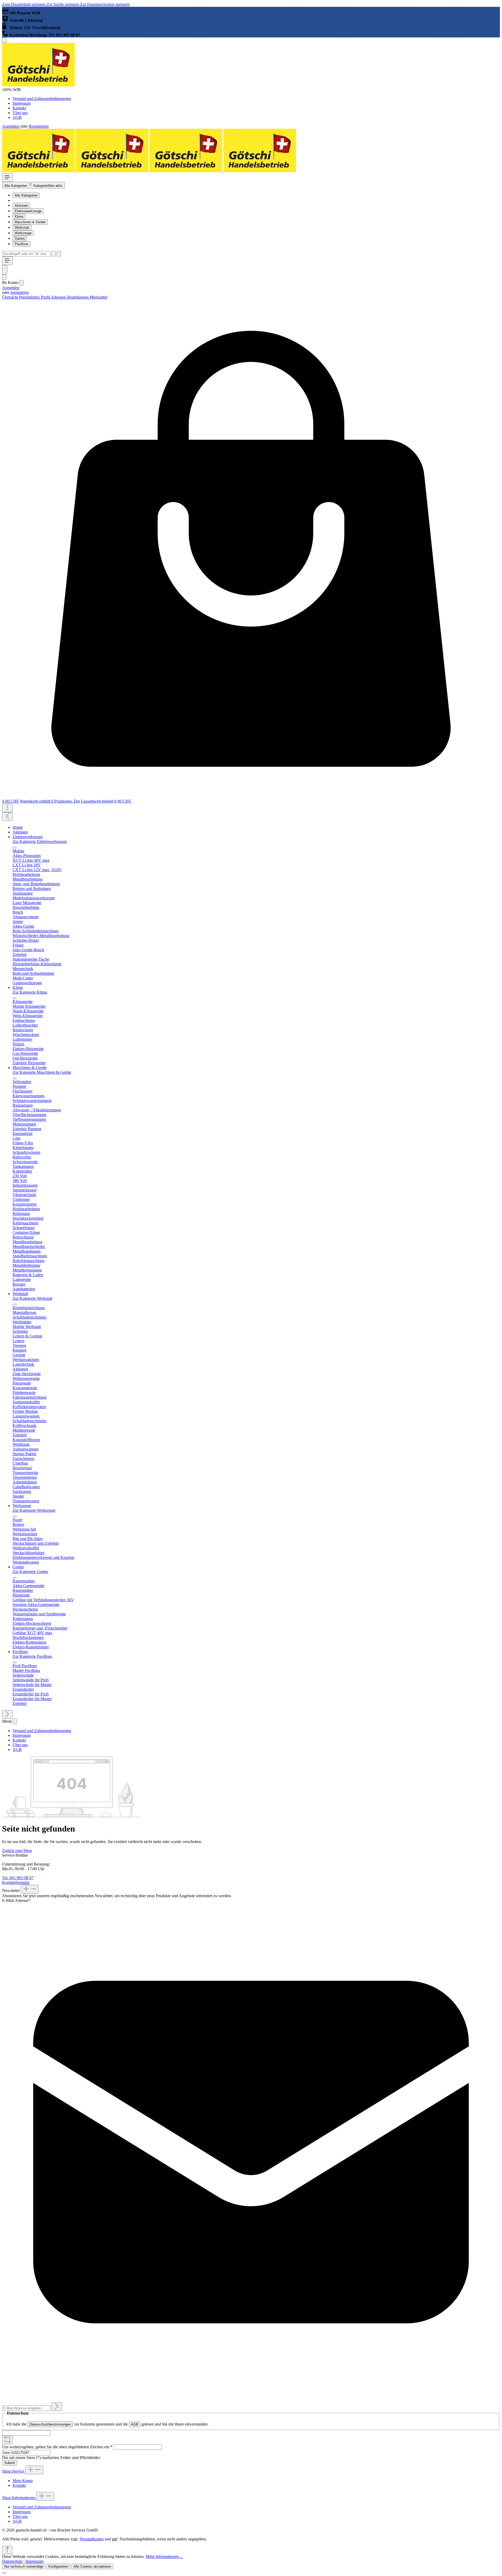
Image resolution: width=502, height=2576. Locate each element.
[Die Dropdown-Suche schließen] (59, 254)
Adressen (59, 297)
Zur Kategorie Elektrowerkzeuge (40, 841)
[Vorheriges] (7, 817)
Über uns (20, 113)
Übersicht (11, 297)
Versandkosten (92, 2539)
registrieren (20, 292)
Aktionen (21, 206)
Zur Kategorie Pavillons (32, 1656)
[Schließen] (4, 2573)
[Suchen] (54, 254)
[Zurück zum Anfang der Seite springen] (7, 2550)
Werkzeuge (23, 233)
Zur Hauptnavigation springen (105, 4)
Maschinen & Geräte (30, 222)
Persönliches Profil (35, 297)
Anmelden (11, 126)
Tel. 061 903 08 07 (18, 1878)
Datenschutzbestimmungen (50, 2424)
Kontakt (19, 108)
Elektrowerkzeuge (28, 211)
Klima (19, 217)
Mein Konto (23, 2481)
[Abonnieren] (57, 2407)
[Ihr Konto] (4, 277)
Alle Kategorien (26, 195)
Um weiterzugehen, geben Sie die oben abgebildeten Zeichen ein (57, 2447)
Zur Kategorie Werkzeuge (34, 1510)
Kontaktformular (16, 1882)
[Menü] (7, 178)
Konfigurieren (58, 2566)
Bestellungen (78, 297)
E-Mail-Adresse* (16, 1900)
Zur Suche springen (63, 4)
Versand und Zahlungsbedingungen (42, 99)
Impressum (22, 103)
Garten (20, 239)
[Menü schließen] (21, 283)
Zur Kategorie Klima (30, 992)
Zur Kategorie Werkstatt (32, 1298)
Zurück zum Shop (17, 1850)
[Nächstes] (7, 1714)
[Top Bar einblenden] (7, 808)
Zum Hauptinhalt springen (24, 4)
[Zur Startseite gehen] (38, 85)
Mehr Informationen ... (164, 2557)
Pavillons (22, 244)
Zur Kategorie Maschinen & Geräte (42, 1072)
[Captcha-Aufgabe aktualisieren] (7, 2440)
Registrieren (39, 126)
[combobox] (26, 254)
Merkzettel (98, 297)
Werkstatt (22, 228)
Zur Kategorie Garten (30, 1572)
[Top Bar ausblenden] (4, 40)
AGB (17, 117)
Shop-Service (14, 2471)
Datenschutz (12, 2561)
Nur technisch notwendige (24, 2566)
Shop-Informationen (19, 2498)
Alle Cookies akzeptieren (92, 2566)
